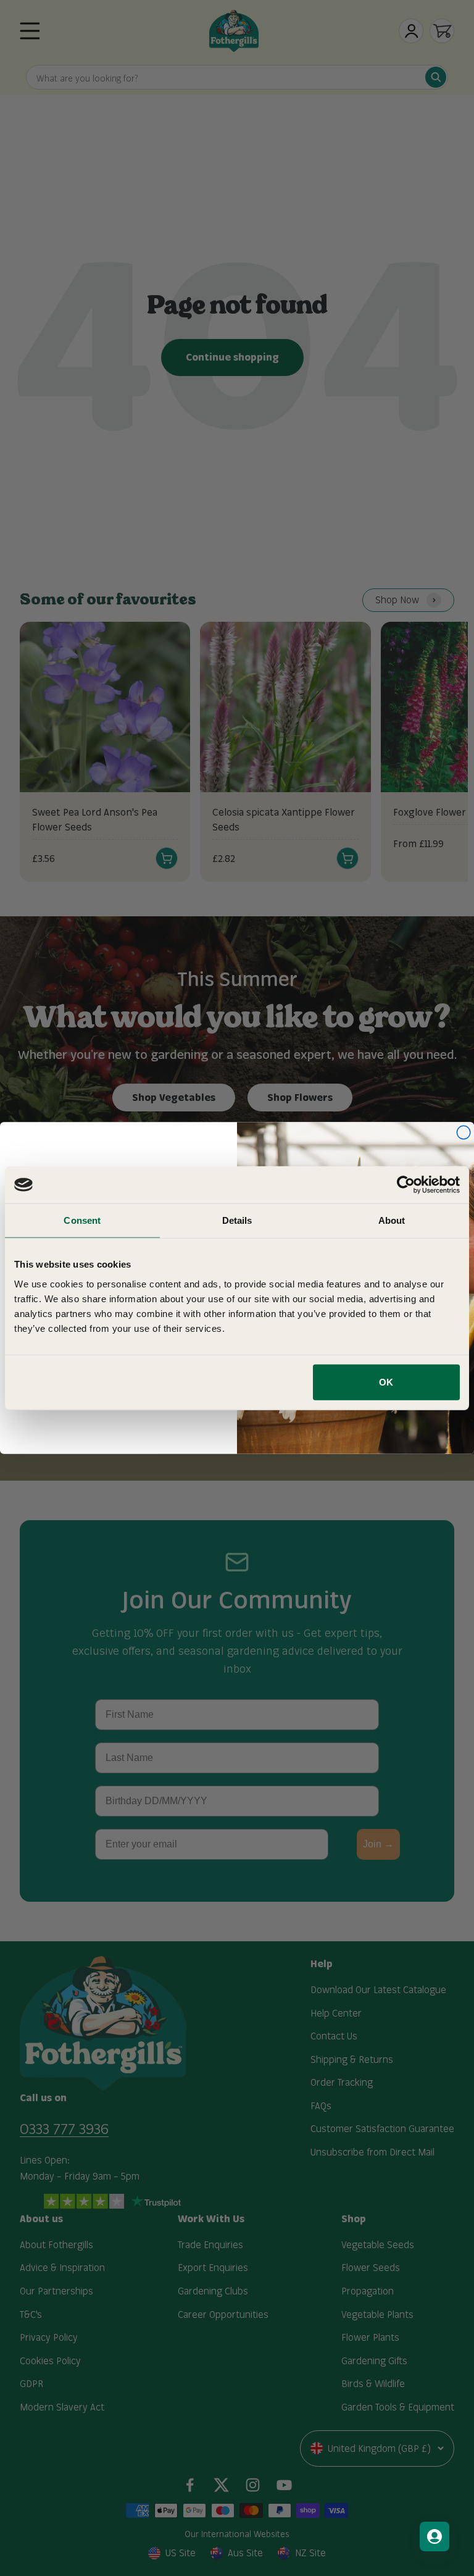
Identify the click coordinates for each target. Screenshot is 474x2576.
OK (386, 1382)
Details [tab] (237, 1220)
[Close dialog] (464, 1132)
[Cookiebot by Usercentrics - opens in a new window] (406, 1185)
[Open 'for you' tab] (434, 2536)
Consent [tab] (82, 1220)
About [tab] (392, 1220)
